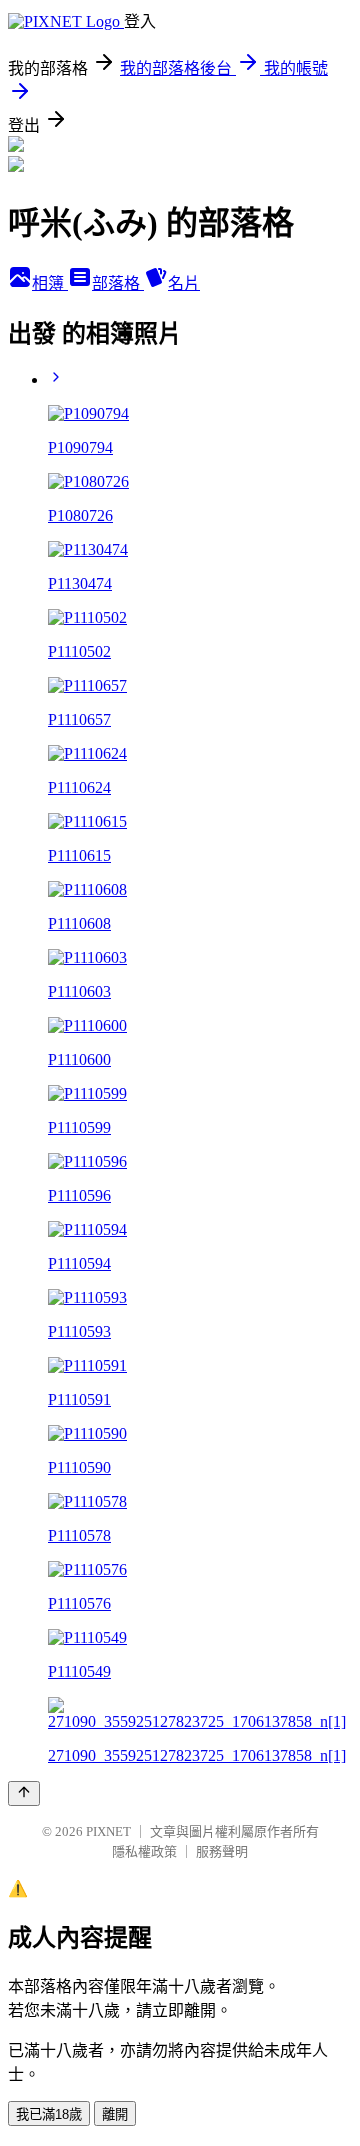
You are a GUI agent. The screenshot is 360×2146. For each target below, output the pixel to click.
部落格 (118, 283)
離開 (115, 2114)
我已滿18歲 (49, 2114)
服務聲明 (222, 1851)
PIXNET (108, 1831)
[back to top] (24, 1793)
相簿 (50, 283)
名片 (184, 283)
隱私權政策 (144, 1851)
